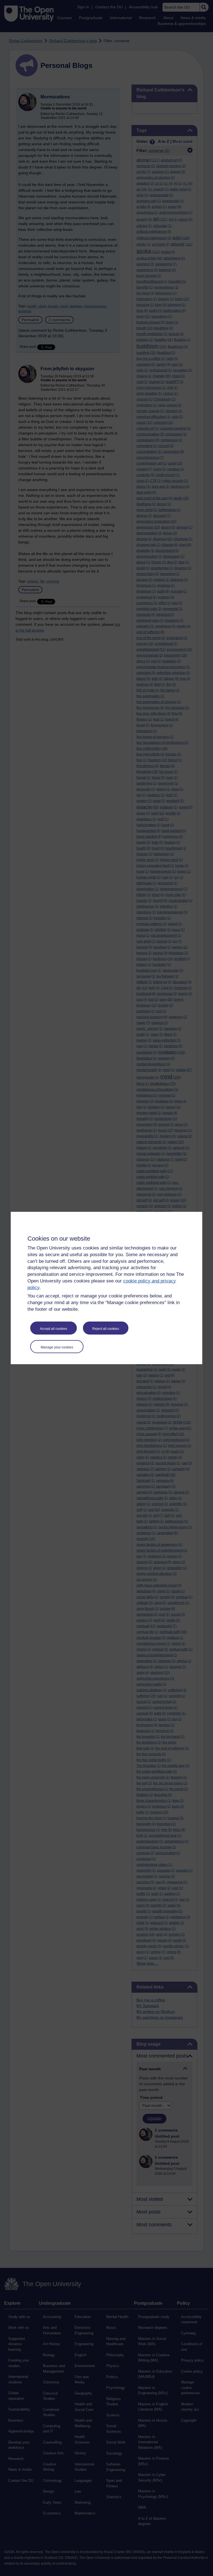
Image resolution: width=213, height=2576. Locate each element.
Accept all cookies (54, 1329)
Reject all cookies (106, 1329)
